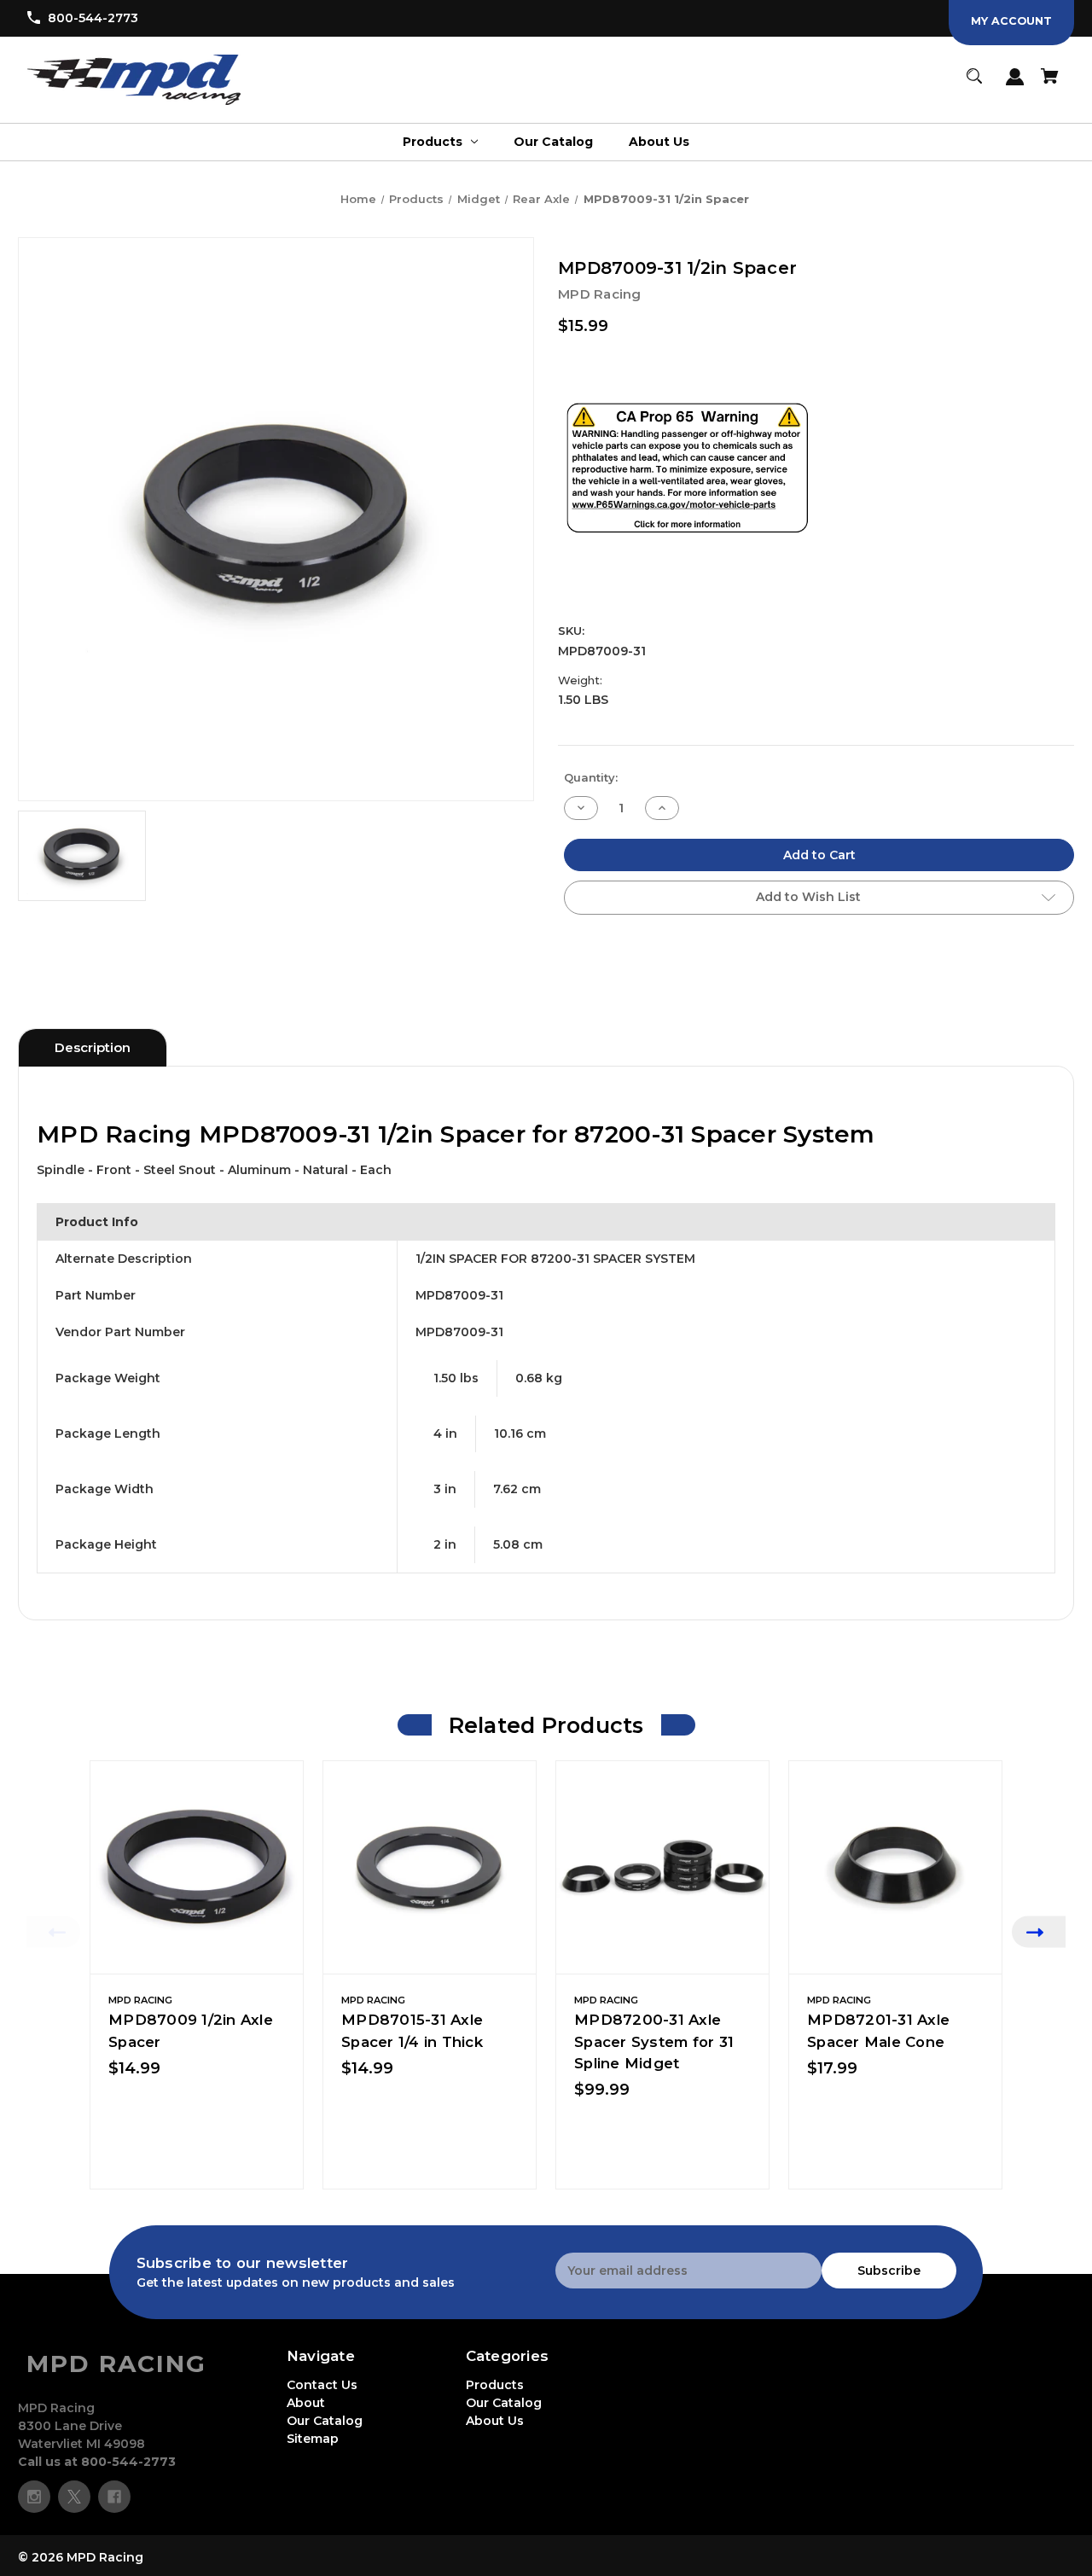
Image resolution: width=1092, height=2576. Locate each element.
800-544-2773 (93, 18)
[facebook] (114, 2497)
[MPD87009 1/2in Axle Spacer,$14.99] (197, 1867)
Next (1039, 1931)
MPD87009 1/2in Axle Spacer (191, 2030)
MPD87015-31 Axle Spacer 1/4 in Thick (412, 2030)
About (306, 2403)
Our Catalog (325, 2421)
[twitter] (74, 2497)
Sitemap (313, 2439)
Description (93, 1047)
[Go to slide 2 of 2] (613, 2197)
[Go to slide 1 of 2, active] (587, 2197)
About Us (495, 2421)
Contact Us (322, 2385)
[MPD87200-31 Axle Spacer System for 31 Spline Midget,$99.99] (662, 1867)
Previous (53, 1931)
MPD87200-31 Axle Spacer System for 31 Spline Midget (654, 2041)
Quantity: (591, 777)
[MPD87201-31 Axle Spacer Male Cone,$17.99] (895, 1867)
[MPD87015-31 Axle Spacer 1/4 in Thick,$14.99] (430, 1867)
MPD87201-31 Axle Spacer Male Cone (878, 2030)
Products (495, 2385)
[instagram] (34, 2497)
